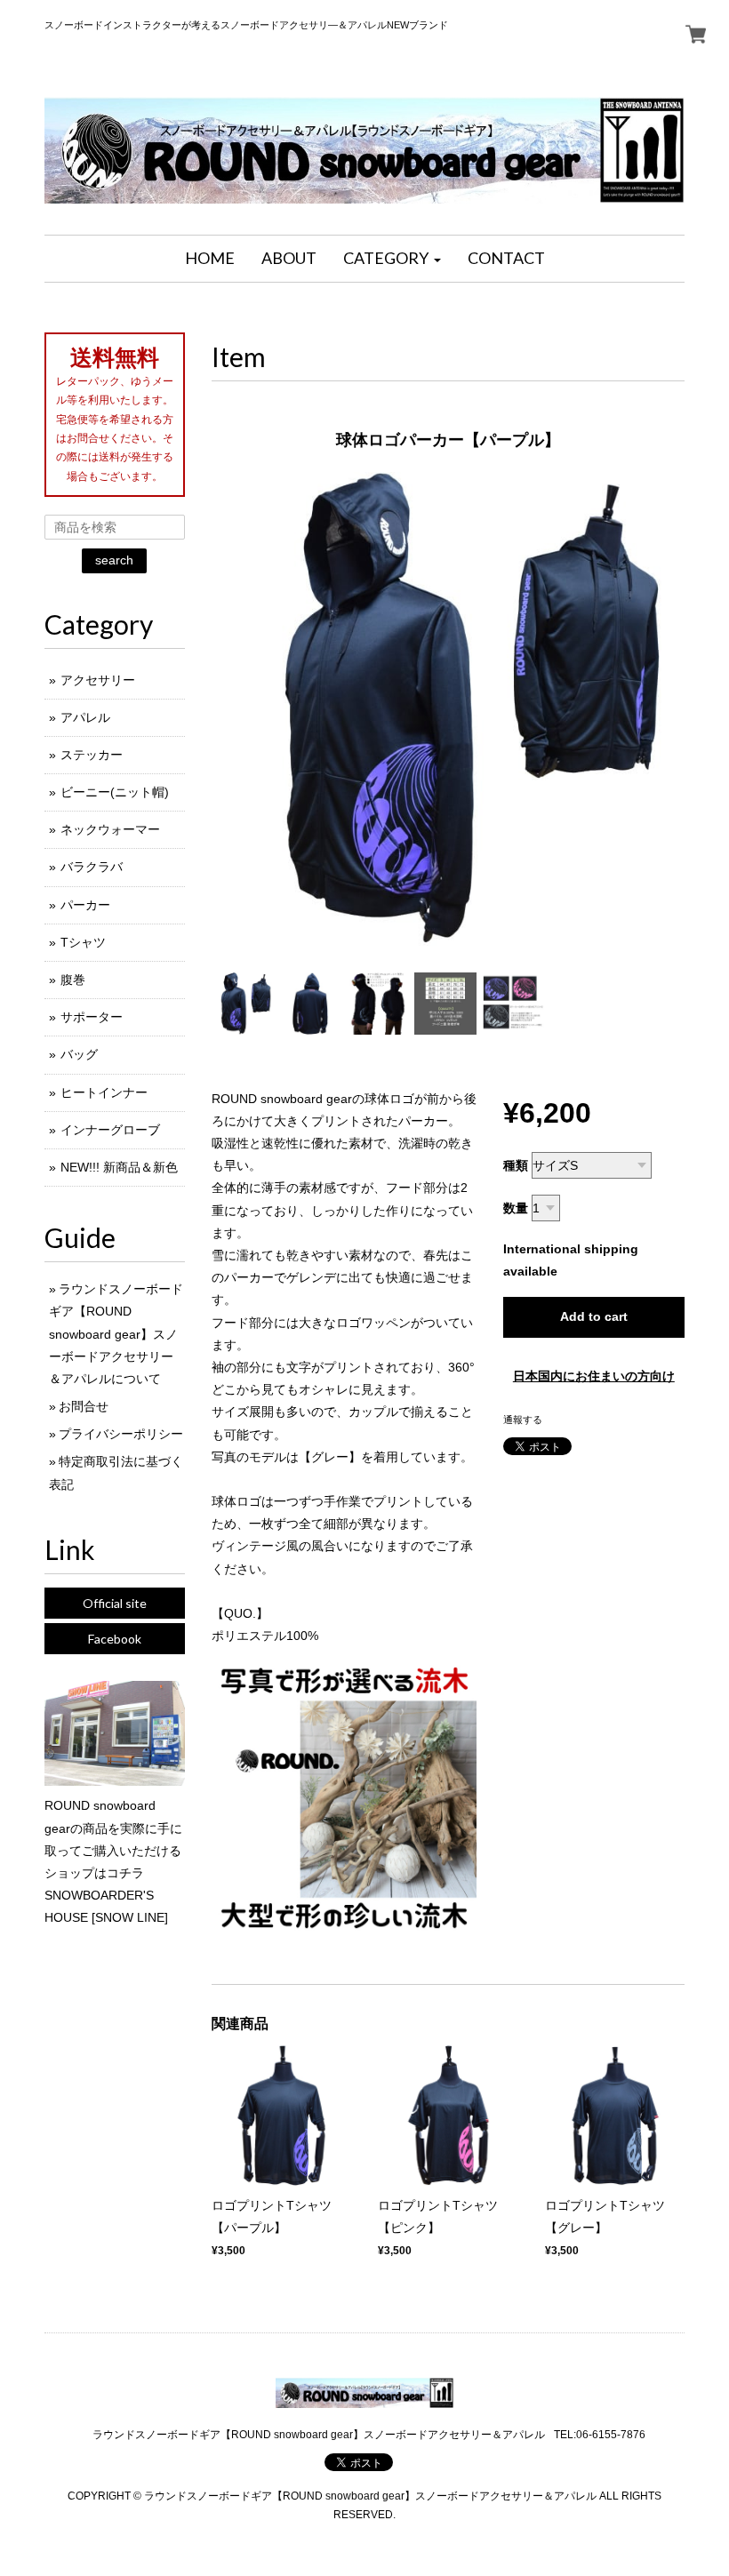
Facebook (115, 1639)
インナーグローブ (110, 1130)
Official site (115, 1603)
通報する (523, 1420)
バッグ (79, 1054)
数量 (516, 1208)
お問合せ (84, 1406)
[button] (392, 259)
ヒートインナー (104, 1092)
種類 (516, 1165)
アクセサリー (98, 680)
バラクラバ (92, 867)
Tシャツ (83, 942)
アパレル (85, 717)
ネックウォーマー (110, 829)
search (114, 560)
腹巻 (73, 980)
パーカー (85, 905)
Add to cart (594, 1316)
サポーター (92, 1017)
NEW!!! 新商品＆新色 (119, 1167)
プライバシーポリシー (121, 1434)
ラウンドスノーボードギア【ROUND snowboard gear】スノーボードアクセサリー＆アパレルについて (116, 1334)
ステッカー (92, 755)
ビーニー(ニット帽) (115, 792)
